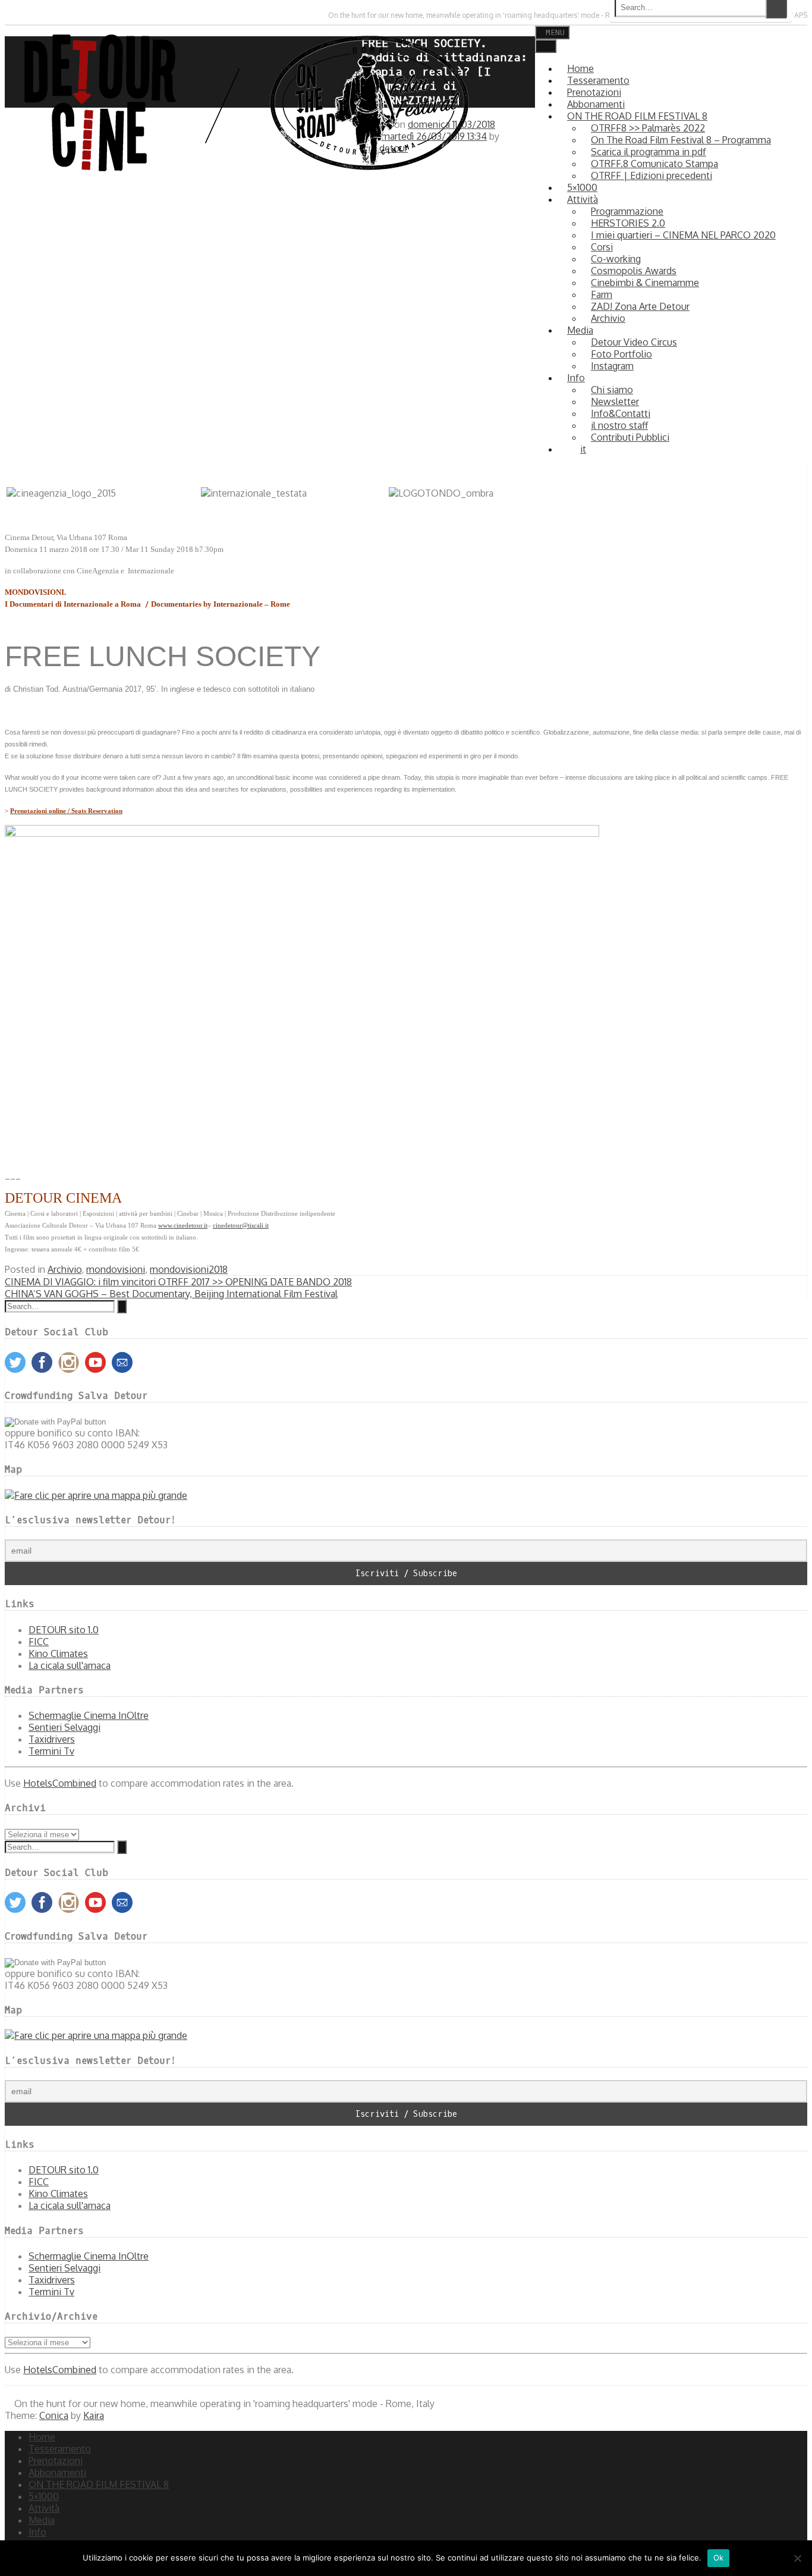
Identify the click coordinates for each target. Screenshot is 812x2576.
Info (576, 378)
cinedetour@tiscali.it (241, 1226)
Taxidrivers (52, 1739)
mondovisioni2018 (189, 1269)
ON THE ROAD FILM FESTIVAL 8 (99, 2484)
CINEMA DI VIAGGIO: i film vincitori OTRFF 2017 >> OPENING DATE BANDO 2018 (178, 1282)
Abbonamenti (57, 2473)
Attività (44, 2508)
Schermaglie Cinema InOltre (89, 1715)
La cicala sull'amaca (70, 1665)
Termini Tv (51, 1751)
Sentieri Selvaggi (64, 1727)
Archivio (64, 1269)
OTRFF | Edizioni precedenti (652, 175)
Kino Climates (58, 1653)
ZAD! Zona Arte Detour (640, 306)
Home (42, 2437)
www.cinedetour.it (183, 1226)
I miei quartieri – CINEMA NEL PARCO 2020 (683, 235)
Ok (719, 2558)
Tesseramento (60, 2449)
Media (580, 330)
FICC (39, 1642)
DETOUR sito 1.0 (64, 1630)
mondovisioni (116, 1269)
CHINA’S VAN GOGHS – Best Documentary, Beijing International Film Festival (171, 1294)
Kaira (94, 2415)
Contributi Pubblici (630, 437)
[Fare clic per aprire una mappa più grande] (96, 1495)
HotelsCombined (60, 1783)
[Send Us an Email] (7, 15)
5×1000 (44, 2496)
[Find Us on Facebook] (18, 15)
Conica (54, 2415)
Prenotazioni (56, 2461)
